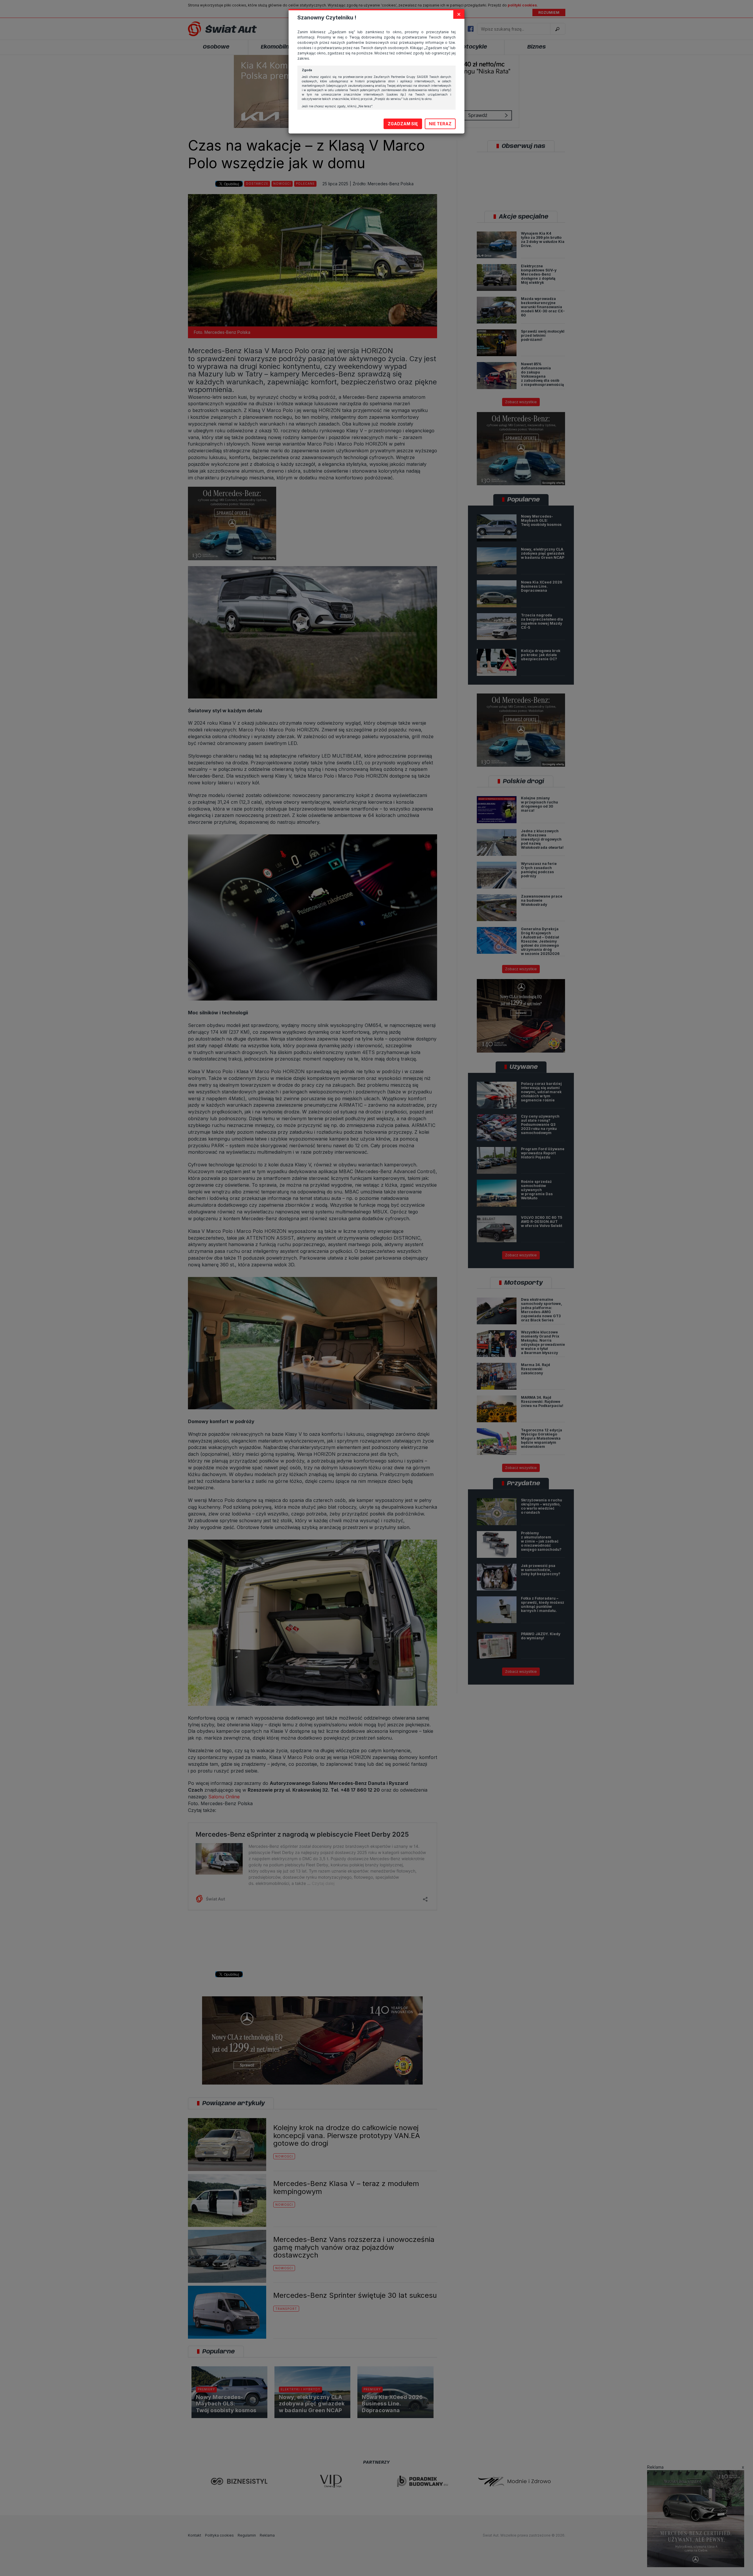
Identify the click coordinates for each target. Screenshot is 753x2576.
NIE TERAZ (440, 124)
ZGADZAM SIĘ (403, 124)
